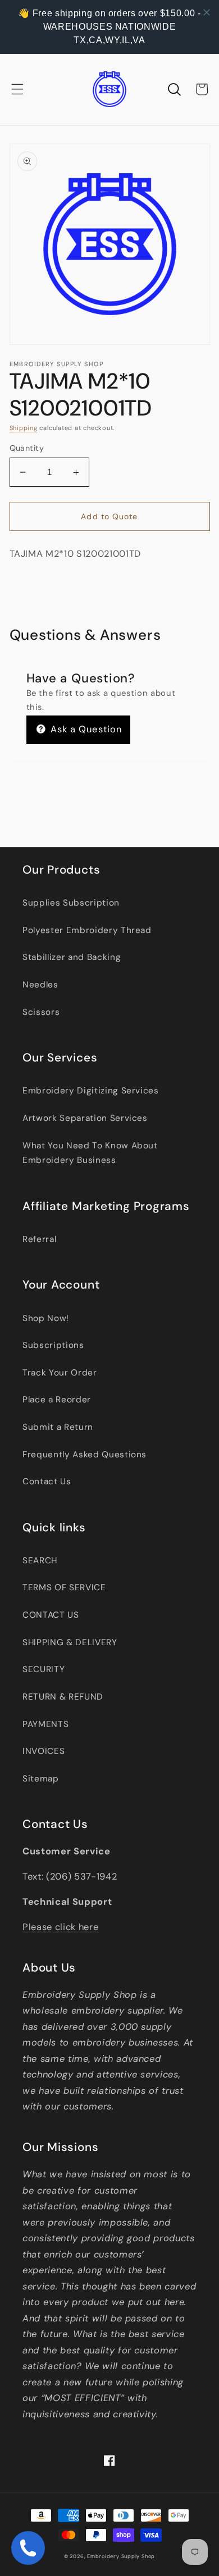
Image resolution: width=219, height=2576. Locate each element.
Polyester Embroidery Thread (87, 930)
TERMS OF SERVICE (64, 1587)
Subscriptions (53, 1345)
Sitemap (41, 1779)
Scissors (41, 1012)
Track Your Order (60, 1373)
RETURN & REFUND (63, 1697)
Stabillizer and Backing (72, 957)
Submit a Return (58, 1427)
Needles (40, 985)
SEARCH (40, 1561)
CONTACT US (51, 1615)
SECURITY (44, 1669)
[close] (207, 12)
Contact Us (47, 1481)
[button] (17, 89)
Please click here (60, 1927)
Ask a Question (85, 729)
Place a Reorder (57, 1400)
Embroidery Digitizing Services (91, 1091)
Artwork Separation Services (85, 1118)
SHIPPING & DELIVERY (70, 1642)
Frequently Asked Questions (85, 1455)
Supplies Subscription (71, 903)
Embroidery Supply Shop (121, 2556)
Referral (39, 1239)
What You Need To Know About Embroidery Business (90, 1153)
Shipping (24, 428)
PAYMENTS (45, 1724)
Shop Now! (46, 1318)
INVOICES (44, 1751)
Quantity (27, 448)
